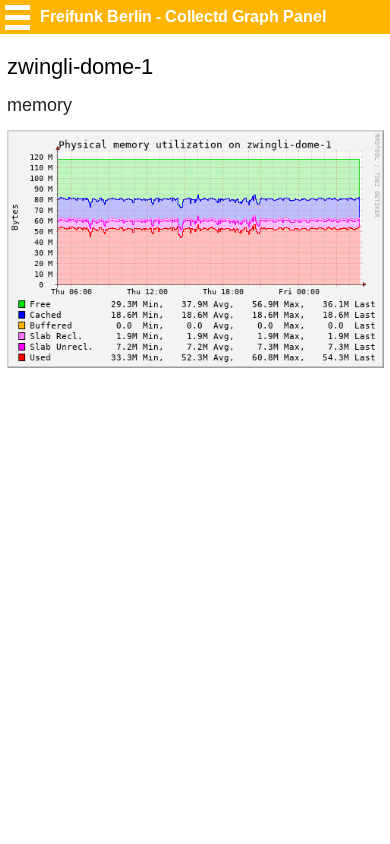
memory (39, 105)
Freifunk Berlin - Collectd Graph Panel (183, 16)
